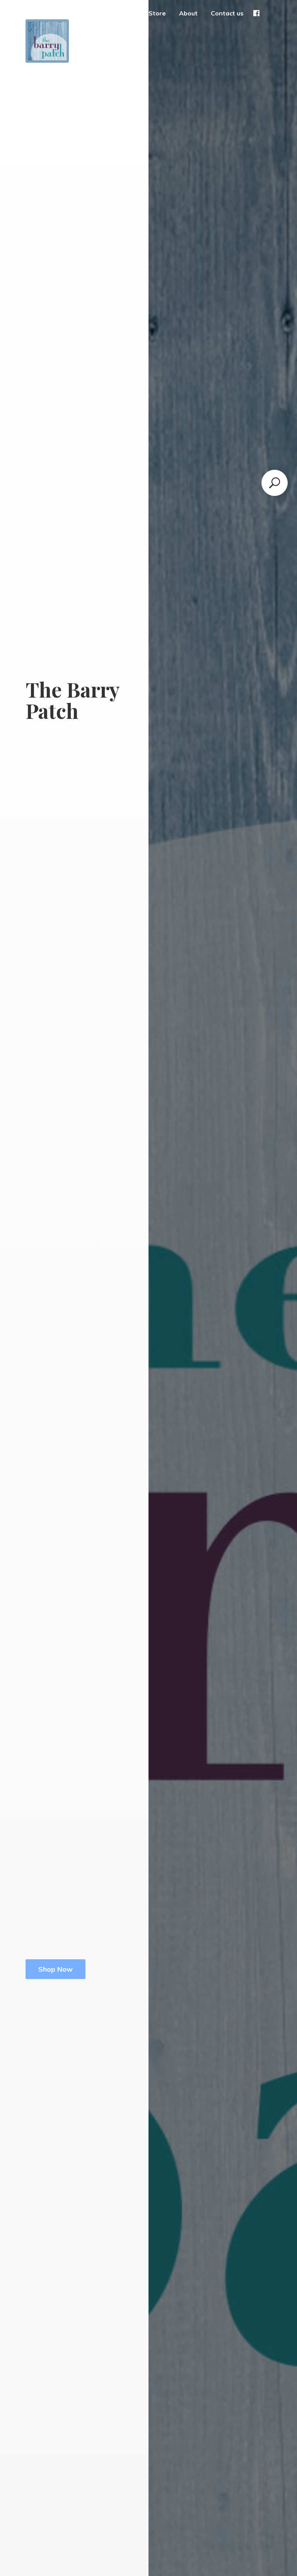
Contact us (227, 13)
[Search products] (275, 483)
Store (157, 13)
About (188, 13)
